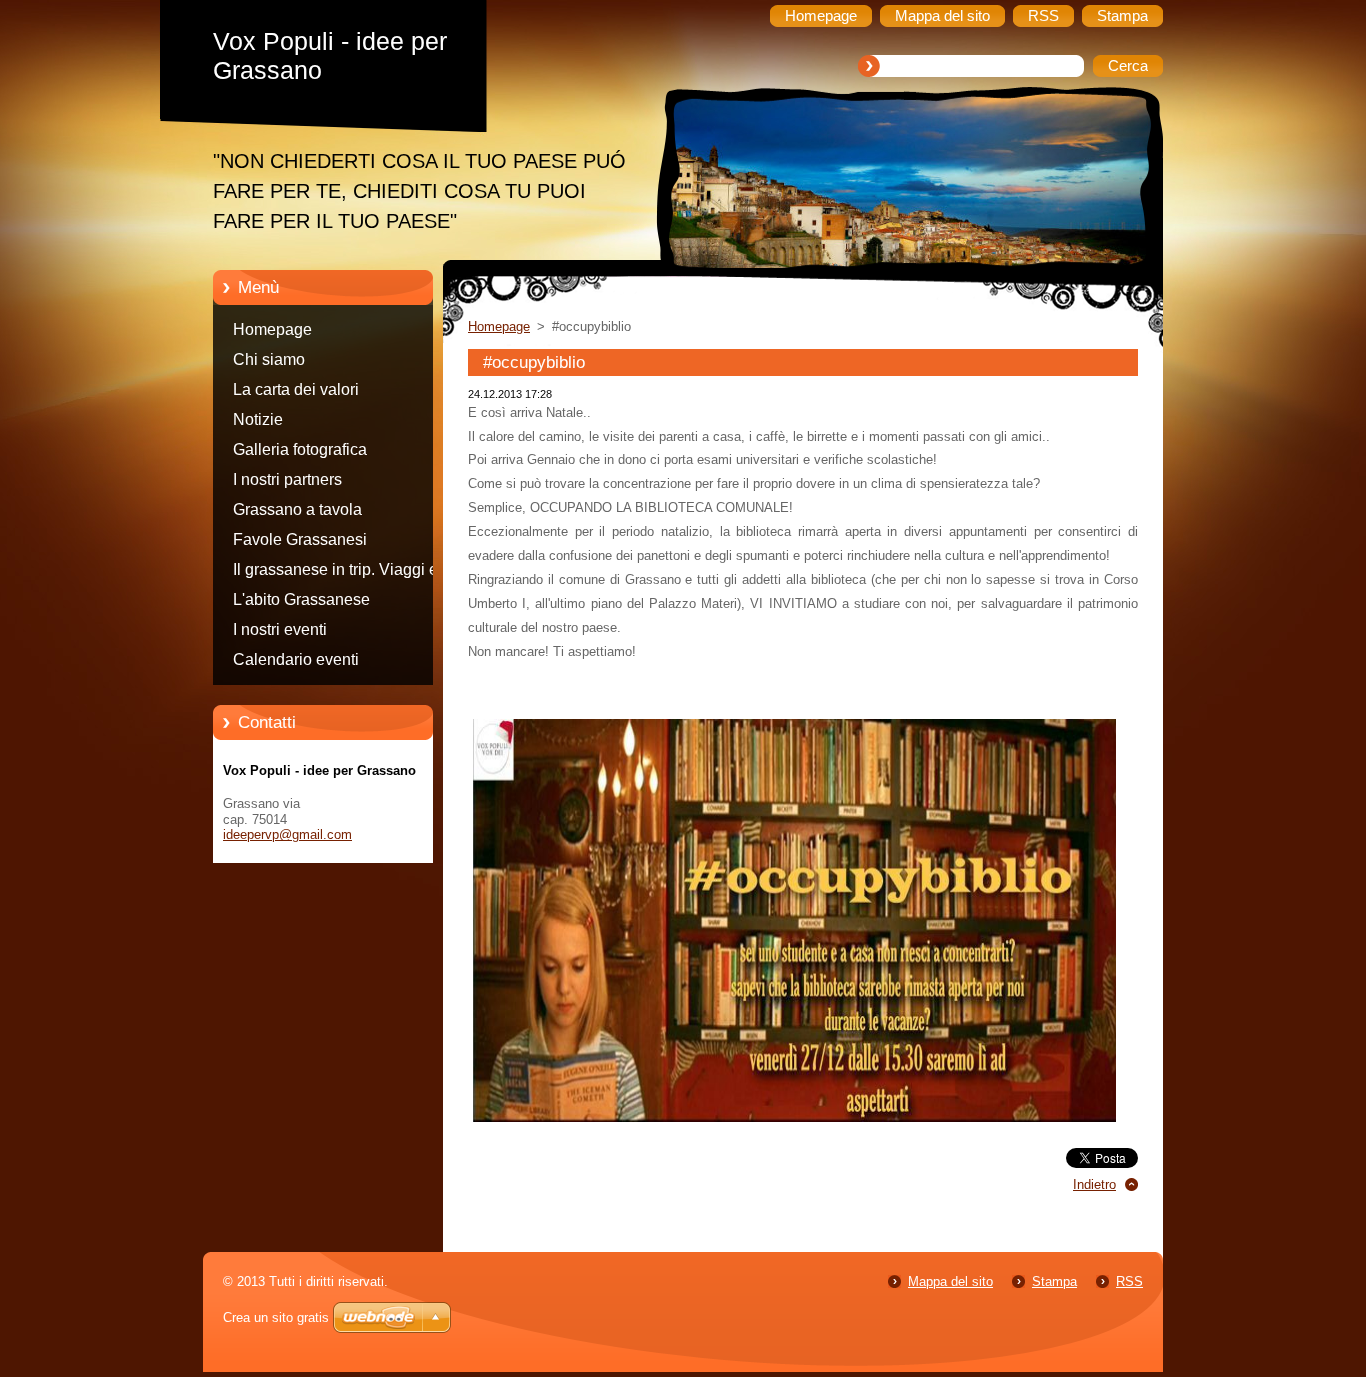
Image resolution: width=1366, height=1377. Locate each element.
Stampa (1054, 1281)
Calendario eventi (296, 659)
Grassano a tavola (297, 509)
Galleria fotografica (300, 449)
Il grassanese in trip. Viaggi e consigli (335, 573)
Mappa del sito (950, 1281)
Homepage (272, 329)
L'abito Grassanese (301, 599)
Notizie (258, 419)
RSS (1129, 1281)
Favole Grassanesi (300, 539)
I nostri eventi (280, 629)
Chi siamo (269, 359)
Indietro (1094, 1184)
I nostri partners (287, 479)
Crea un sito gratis (276, 1317)
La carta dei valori (296, 389)
